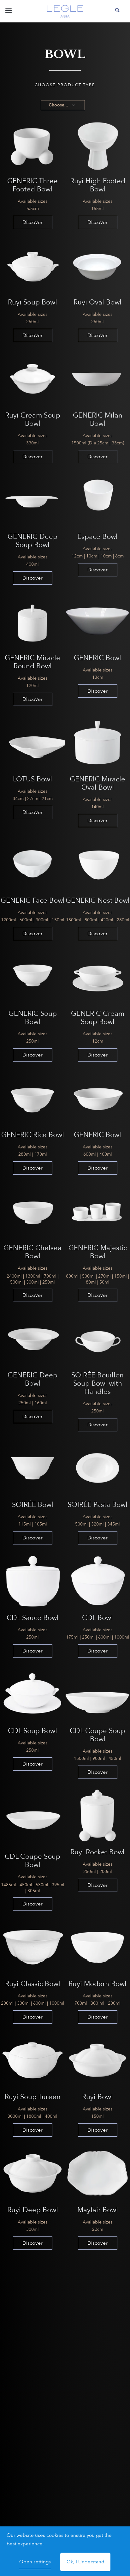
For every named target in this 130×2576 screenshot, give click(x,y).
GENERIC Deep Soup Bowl (32, 541)
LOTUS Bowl (32, 779)
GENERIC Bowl (98, 658)
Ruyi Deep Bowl (33, 2210)
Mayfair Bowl (98, 2210)
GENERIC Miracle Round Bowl (32, 662)
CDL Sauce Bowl (33, 1618)
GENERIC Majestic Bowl (98, 1252)
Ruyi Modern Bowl (98, 1984)
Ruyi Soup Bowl (32, 302)
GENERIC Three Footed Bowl (32, 185)
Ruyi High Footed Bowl (98, 185)
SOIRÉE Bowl (33, 1505)
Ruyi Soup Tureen (33, 2097)
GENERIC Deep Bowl (32, 1379)
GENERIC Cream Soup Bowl (98, 1018)
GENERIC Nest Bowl (98, 900)
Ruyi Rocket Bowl (98, 1852)
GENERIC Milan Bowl (98, 419)
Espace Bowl (98, 537)
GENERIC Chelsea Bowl (32, 1252)
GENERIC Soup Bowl (33, 1018)
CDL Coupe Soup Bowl (98, 1735)
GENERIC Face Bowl (33, 900)
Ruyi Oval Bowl (98, 302)
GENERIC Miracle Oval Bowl (98, 783)
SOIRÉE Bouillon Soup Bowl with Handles (98, 1383)
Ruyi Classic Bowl (33, 1984)
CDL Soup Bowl (32, 1731)
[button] (8, 12)
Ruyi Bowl (98, 2097)
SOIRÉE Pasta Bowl (98, 1505)
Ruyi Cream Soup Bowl (33, 419)
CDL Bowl (98, 1618)
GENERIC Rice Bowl (33, 1135)
